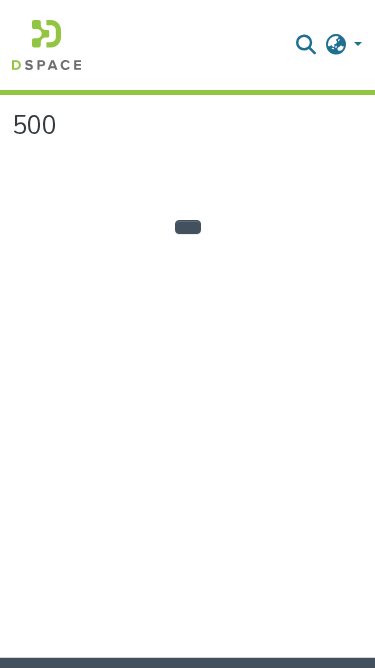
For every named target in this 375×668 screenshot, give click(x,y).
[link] (178, 663)
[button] (46, 45)
